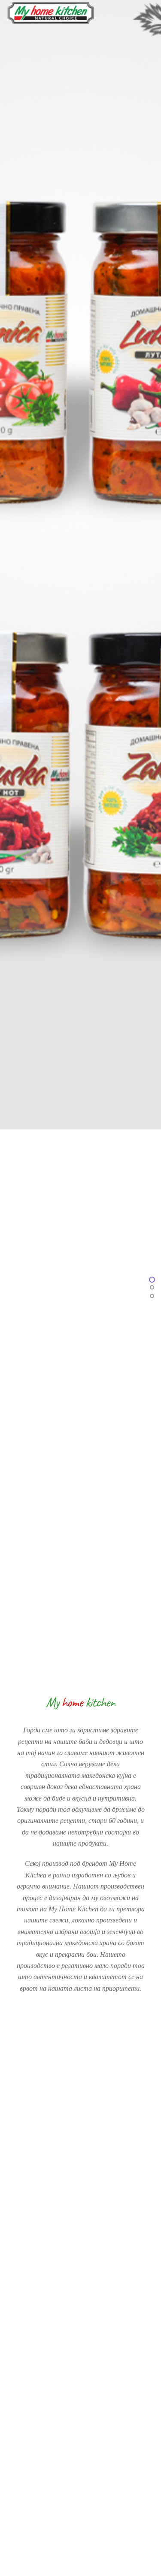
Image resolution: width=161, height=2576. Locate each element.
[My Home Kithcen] (51, 20)
